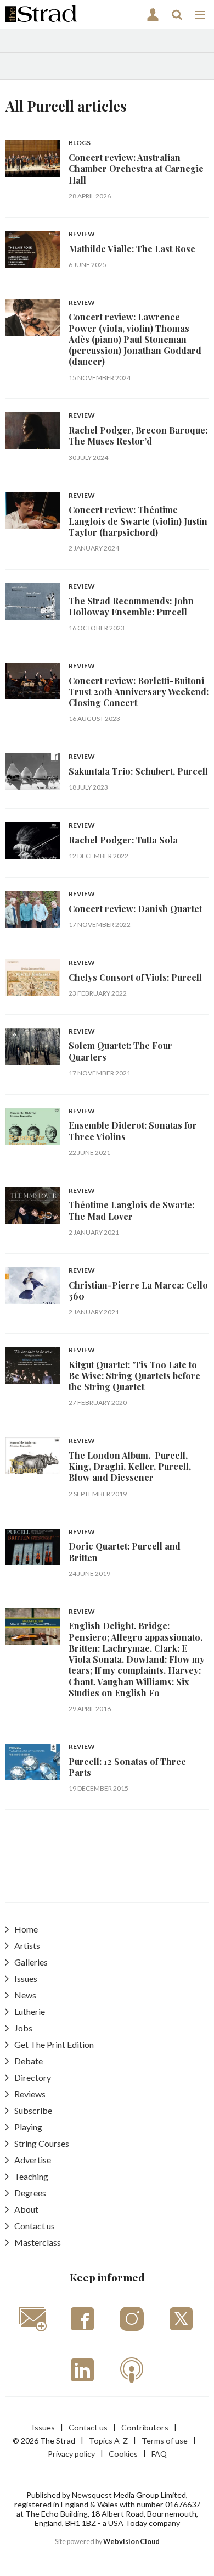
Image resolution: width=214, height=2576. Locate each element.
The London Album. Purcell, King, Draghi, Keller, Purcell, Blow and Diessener (130, 1467)
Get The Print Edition (54, 2044)
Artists (27, 1945)
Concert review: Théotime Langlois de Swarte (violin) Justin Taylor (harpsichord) (138, 521)
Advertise (33, 2160)
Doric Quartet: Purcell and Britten (125, 1551)
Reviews (30, 2094)
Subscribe (33, 2110)
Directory (33, 2077)
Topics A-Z (108, 2441)
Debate (29, 2061)
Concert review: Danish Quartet (135, 909)
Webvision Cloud (131, 2542)
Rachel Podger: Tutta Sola (123, 840)
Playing (28, 2127)
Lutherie (30, 2011)
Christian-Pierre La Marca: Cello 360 (138, 1290)
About (26, 2209)
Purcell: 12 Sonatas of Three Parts (127, 1767)
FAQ (159, 2454)
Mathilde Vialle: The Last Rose (132, 249)
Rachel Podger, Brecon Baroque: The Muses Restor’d (138, 435)
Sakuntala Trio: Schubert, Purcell (138, 771)
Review (82, 234)
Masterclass (38, 2242)
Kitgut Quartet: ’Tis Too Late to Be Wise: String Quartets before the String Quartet (134, 1376)
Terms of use (165, 2441)
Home (26, 1929)
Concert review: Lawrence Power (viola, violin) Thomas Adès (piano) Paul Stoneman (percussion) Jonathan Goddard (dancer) (135, 339)
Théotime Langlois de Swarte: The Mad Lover (131, 1210)
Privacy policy (71, 2454)
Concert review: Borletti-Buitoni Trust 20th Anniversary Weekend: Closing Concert (139, 692)
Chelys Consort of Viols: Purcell (135, 977)
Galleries (31, 1962)
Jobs (23, 2028)
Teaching (31, 2176)
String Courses (42, 2143)
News (25, 1995)
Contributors (145, 2427)
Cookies (123, 2454)
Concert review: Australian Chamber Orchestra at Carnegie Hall (136, 169)
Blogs (80, 143)
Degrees (30, 2193)
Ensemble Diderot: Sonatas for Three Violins (133, 1131)
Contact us (35, 2226)
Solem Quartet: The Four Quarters (120, 1051)
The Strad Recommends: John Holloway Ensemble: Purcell (131, 606)
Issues (26, 1978)
